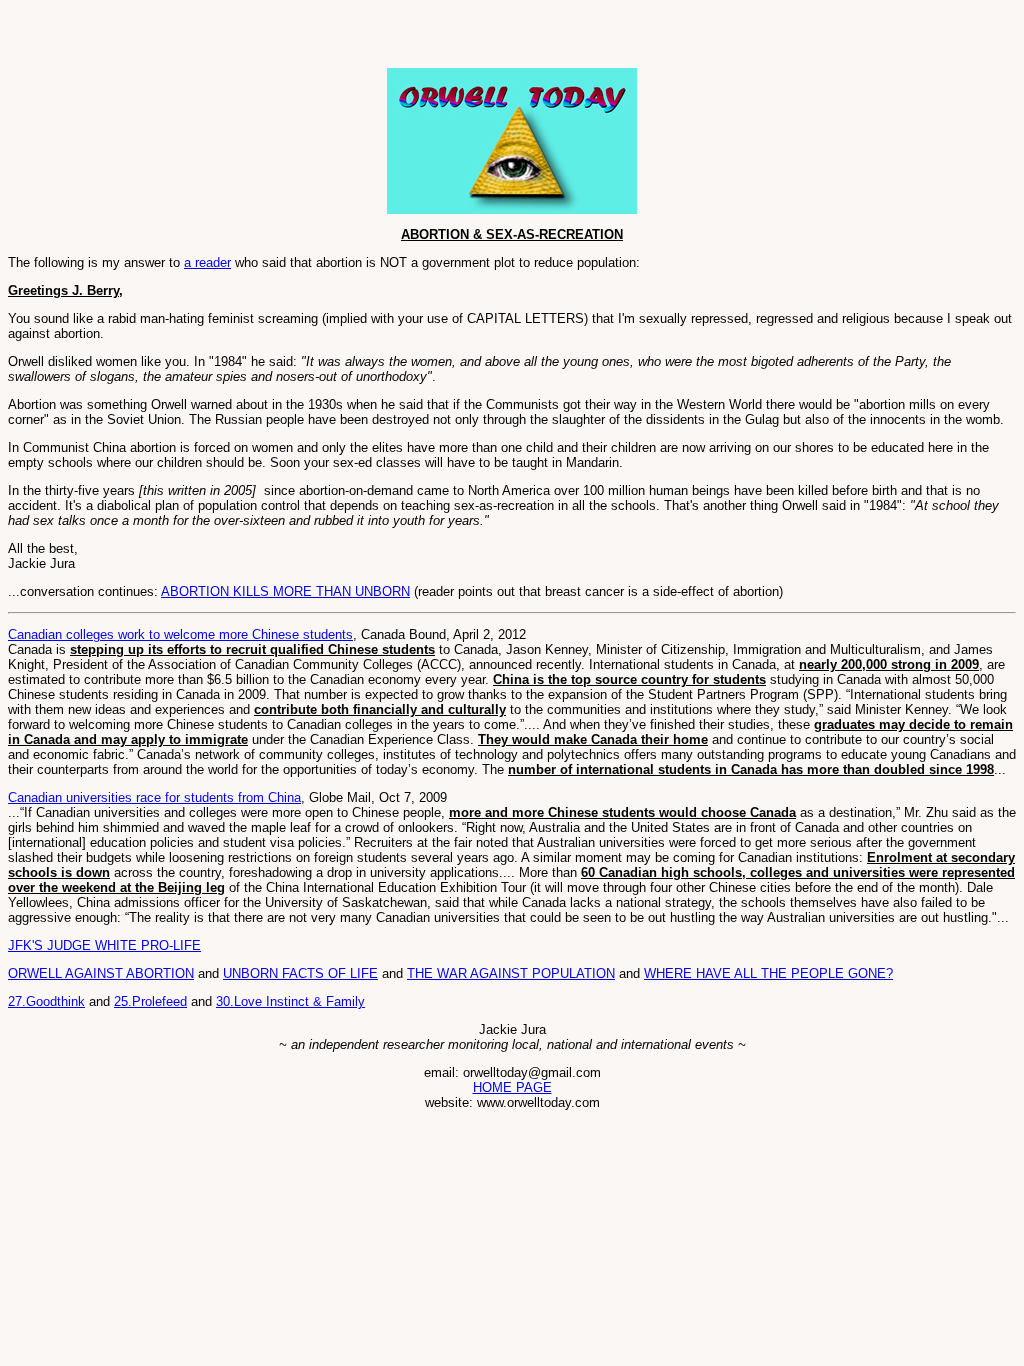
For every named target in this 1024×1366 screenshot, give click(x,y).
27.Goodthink (46, 1001)
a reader (207, 262)
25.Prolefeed (150, 1001)
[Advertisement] (242, 38)
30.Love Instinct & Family (290, 1001)
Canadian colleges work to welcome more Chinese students (180, 634)
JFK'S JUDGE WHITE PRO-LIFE (104, 945)
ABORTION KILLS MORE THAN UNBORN (285, 591)
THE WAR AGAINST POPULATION (511, 973)
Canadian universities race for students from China (154, 797)
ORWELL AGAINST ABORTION (101, 973)
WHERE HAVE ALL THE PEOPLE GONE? (768, 973)
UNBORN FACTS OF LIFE (300, 973)
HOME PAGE (512, 1087)
